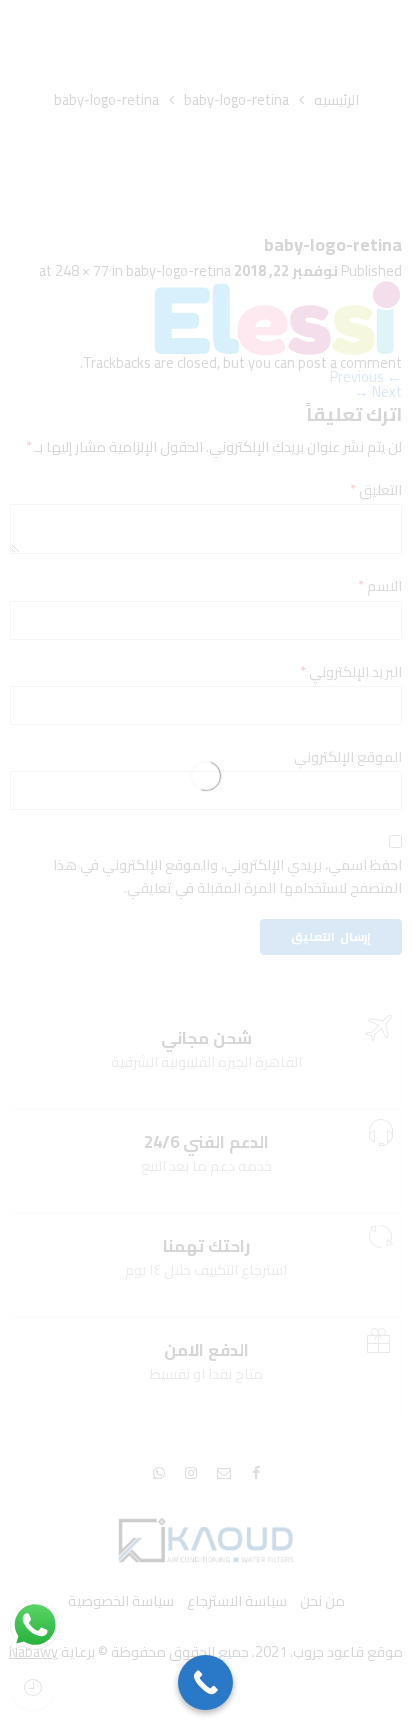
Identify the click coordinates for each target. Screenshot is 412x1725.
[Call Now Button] (205, 1682)
